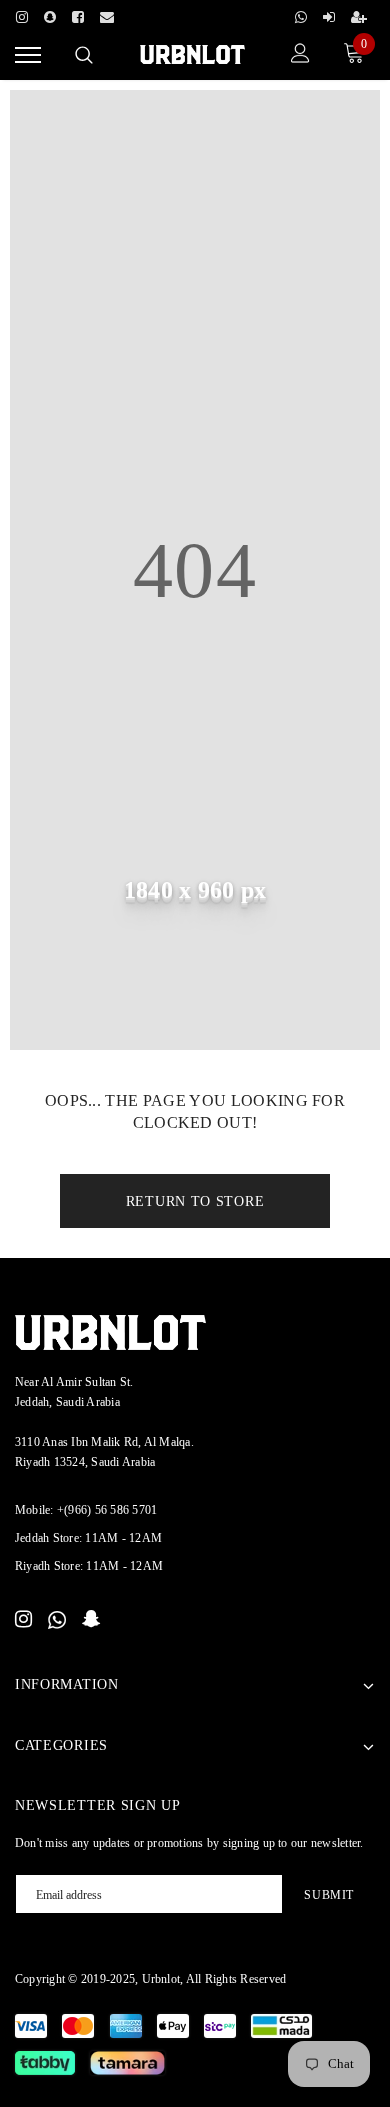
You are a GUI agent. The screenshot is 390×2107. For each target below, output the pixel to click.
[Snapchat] (91, 1620)
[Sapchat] (50, 14)
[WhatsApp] (57, 1620)
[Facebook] (78, 14)
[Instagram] (22, 14)
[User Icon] (300, 55)
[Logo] (192, 52)
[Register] (359, 14)
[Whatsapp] (301, 14)
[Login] (329, 14)
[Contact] (107, 14)
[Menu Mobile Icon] (28, 55)
